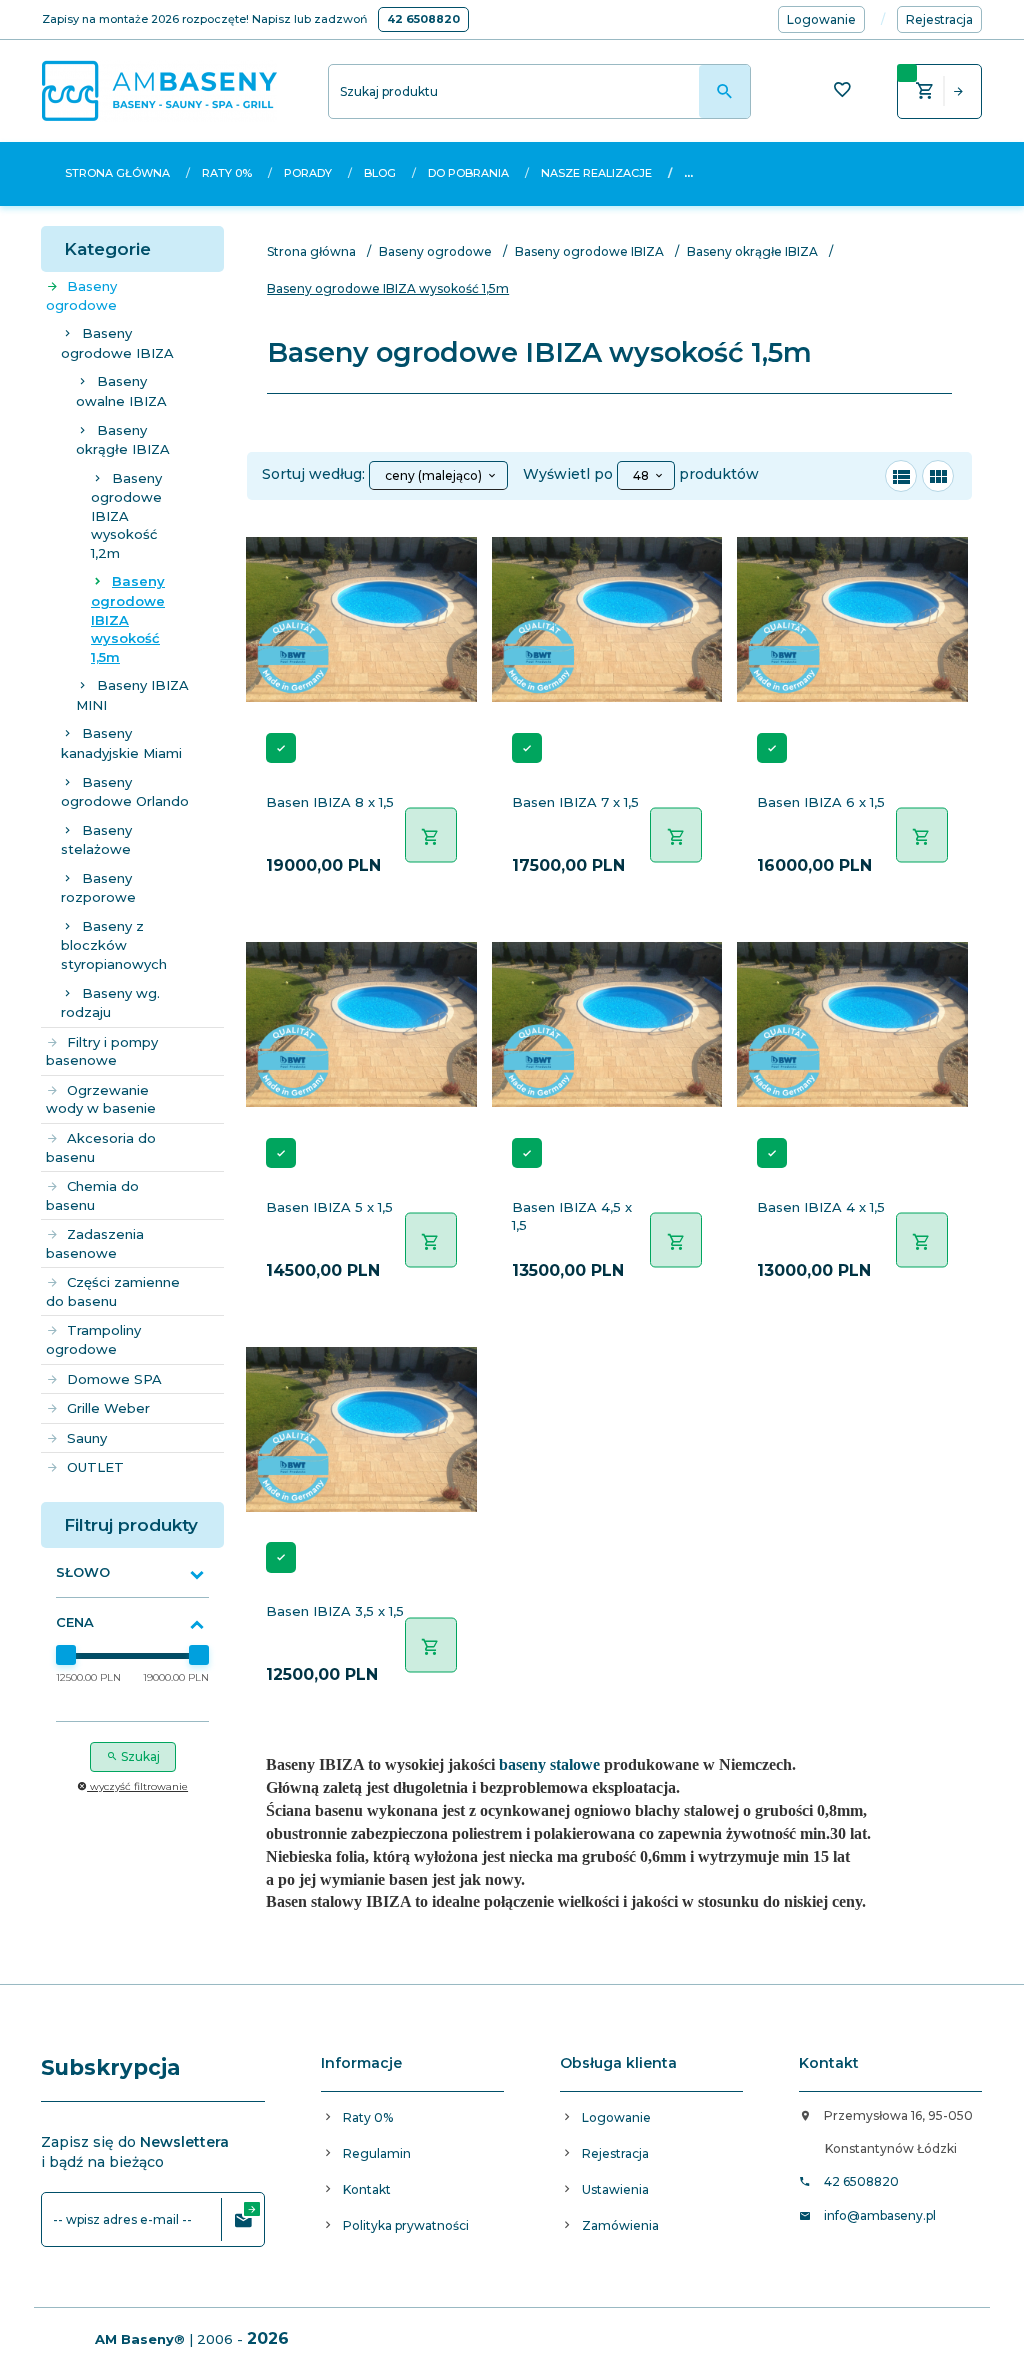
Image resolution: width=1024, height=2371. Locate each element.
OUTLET (95, 1467)
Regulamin (377, 2153)
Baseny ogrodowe (81, 295)
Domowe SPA (114, 1379)
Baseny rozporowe (98, 888)
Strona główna (117, 173)
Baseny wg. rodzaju (110, 1003)
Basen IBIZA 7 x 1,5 (575, 802)
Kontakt (367, 2189)
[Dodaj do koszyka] (431, 835)
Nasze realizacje (596, 173)
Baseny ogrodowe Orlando (125, 792)
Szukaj (139, 1756)
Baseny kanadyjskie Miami (121, 743)
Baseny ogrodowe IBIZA (117, 343)
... (688, 173)
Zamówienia (620, 2225)
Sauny (87, 1438)
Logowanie (616, 2117)
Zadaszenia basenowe (95, 1243)
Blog (380, 173)
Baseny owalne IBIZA (121, 391)
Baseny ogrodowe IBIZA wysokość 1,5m (128, 618)
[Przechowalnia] (842, 92)
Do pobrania (468, 173)
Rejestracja (615, 2153)
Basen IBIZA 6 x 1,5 (821, 802)
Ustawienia (615, 2189)
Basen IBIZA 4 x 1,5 (821, 1207)
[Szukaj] (724, 91)
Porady (308, 173)
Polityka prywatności (406, 2225)
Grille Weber (108, 1408)
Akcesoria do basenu (101, 1147)
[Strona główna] (159, 90)
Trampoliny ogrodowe (93, 1339)
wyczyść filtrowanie (137, 1786)
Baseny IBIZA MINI (132, 695)
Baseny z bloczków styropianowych (114, 945)
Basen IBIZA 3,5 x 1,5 (335, 1611)
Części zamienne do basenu (113, 1291)
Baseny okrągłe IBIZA (123, 440)
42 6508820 (423, 19)
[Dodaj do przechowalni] (450, 546)
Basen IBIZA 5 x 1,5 (329, 1207)
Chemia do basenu (92, 1195)
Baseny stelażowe (96, 840)
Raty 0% (227, 173)
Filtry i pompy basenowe (102, 1051)
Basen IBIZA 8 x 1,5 (330, 802)
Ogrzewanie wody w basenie (101, 1099)
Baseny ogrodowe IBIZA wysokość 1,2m (126, 515)
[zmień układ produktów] (901, 476)
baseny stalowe (549, 1764)
